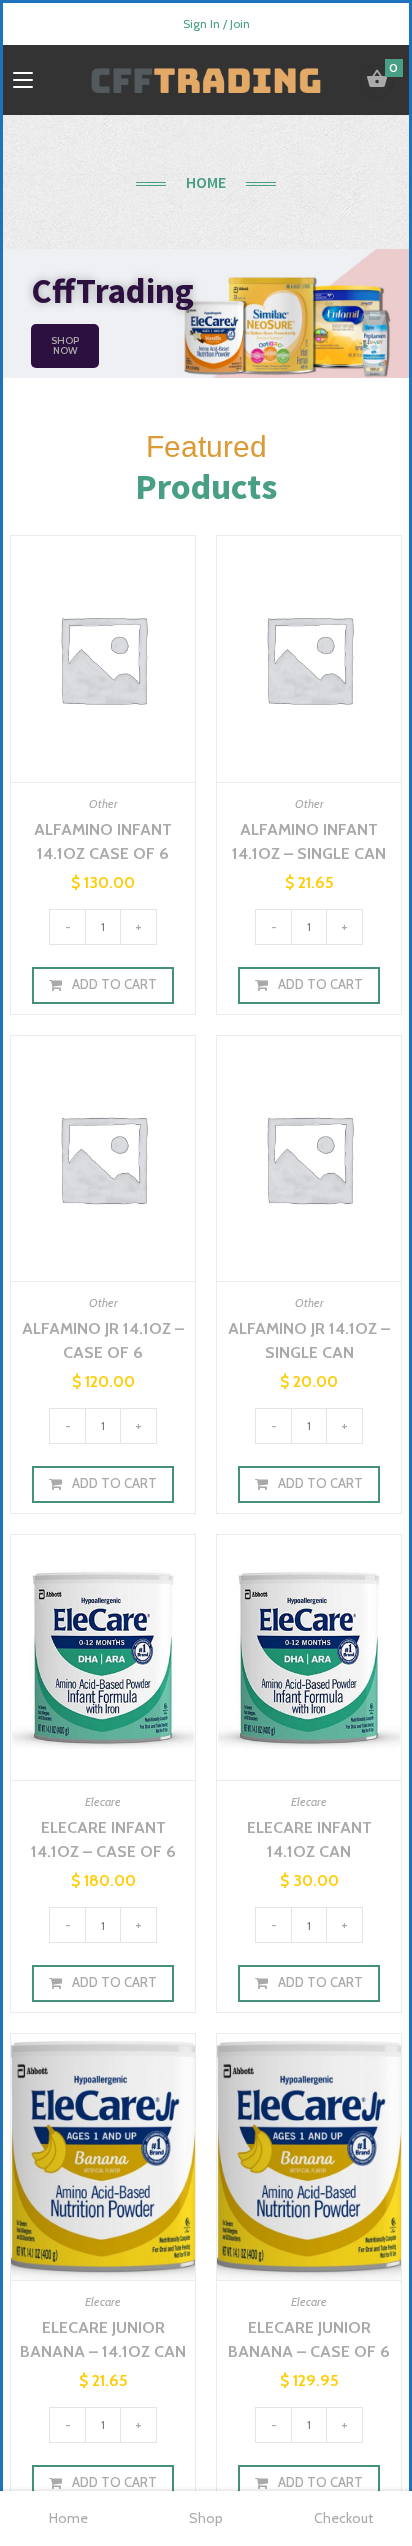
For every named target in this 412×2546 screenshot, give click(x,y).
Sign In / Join (216, 23)
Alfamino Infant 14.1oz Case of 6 (103, 841)
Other (103, 803)
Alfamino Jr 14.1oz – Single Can (309, 1340)
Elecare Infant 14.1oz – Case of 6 (103, 1839)
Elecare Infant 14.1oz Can (309, 1839)
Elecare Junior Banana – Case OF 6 (309, 2339)
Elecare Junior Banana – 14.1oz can (103, 2339)
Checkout (343, 2518)
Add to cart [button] (114, 984)
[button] (65, 346)
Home (68, 2518)
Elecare (103, 1801)
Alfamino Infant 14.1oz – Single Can (309, 841)
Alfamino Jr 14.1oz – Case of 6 (103, 1340)
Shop (206, 2518)
